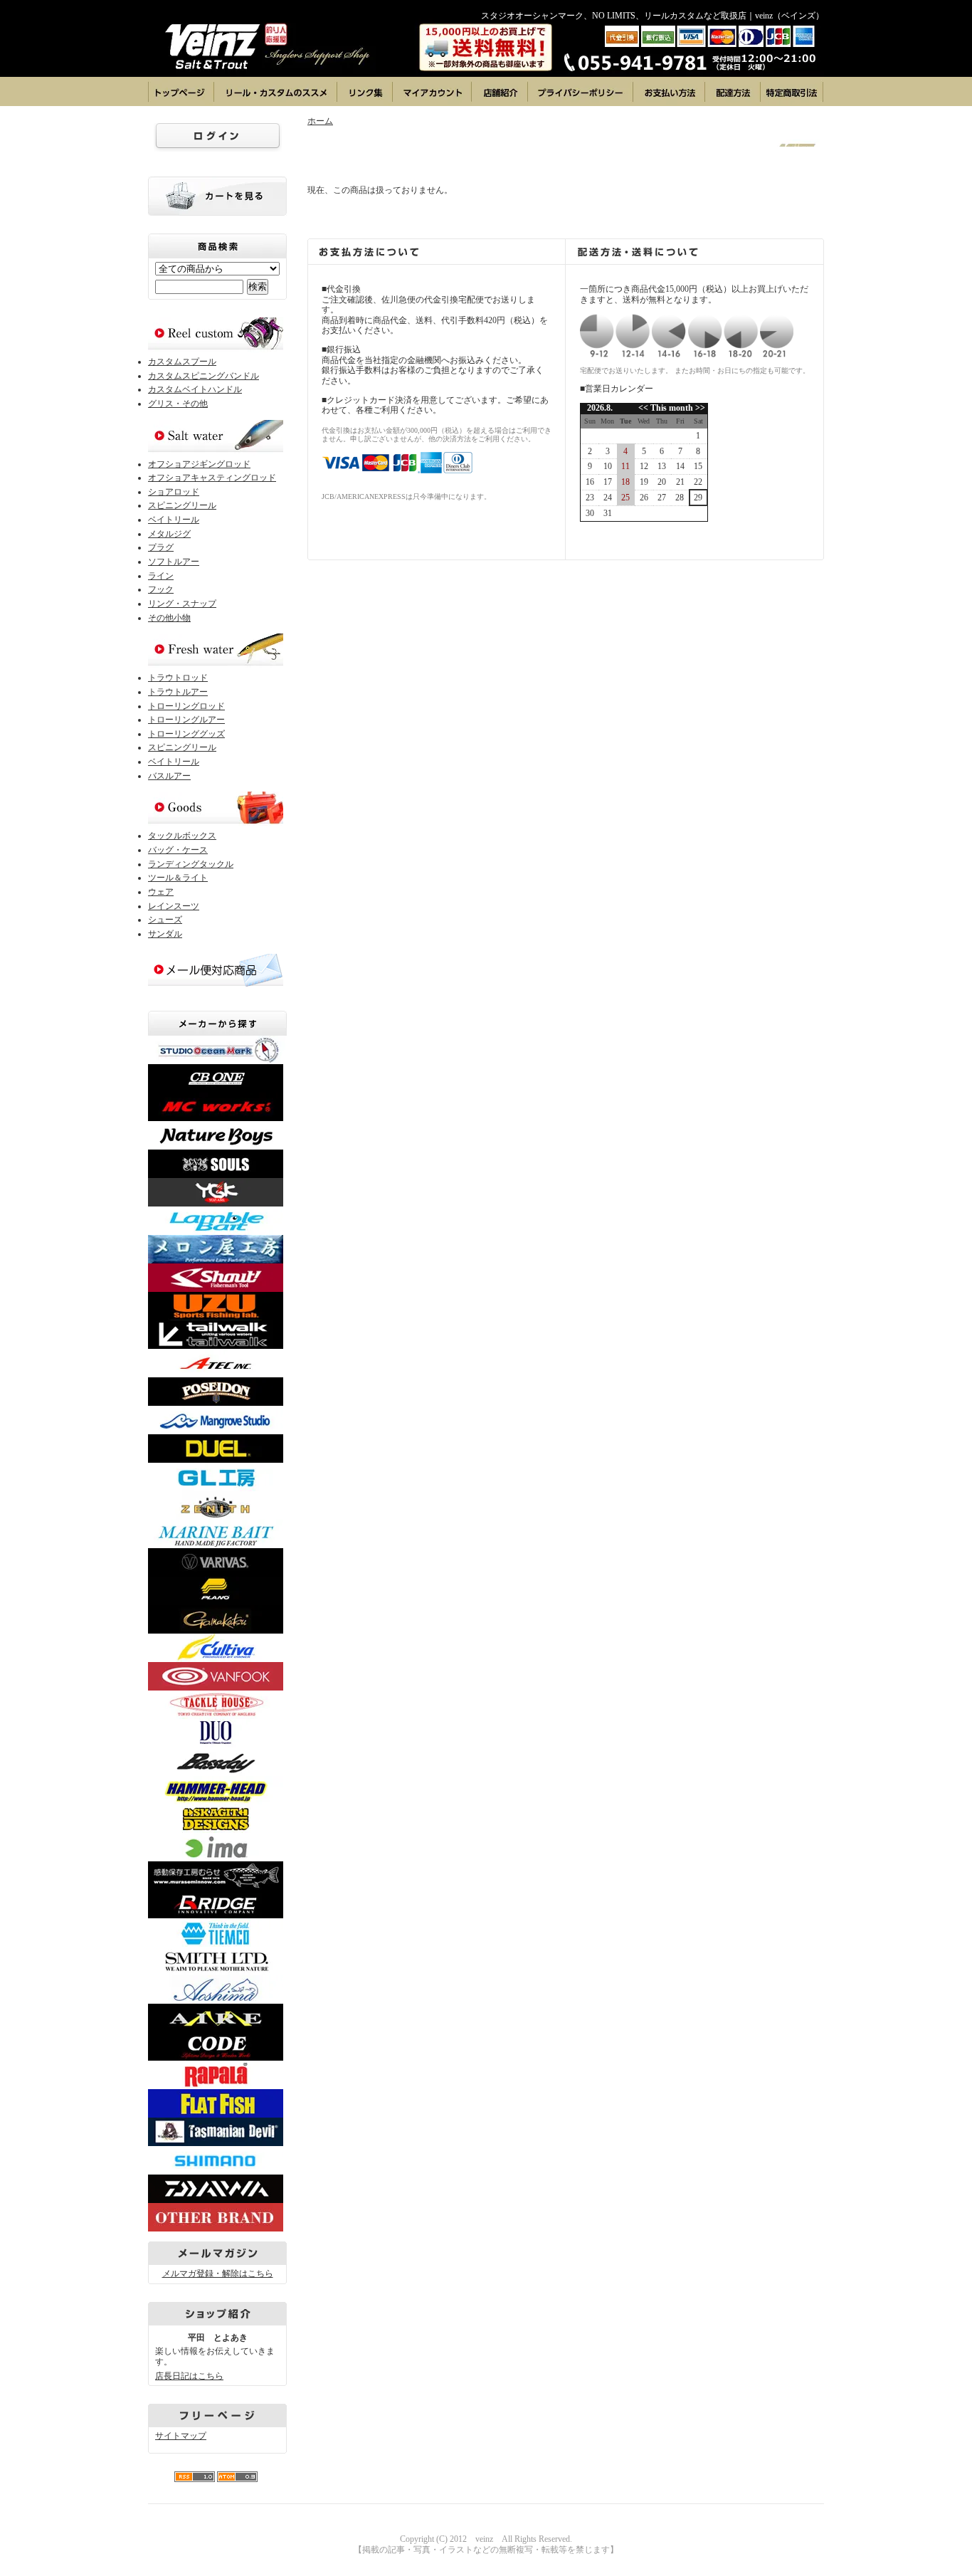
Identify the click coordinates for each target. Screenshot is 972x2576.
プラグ (161, 547)
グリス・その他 (178, 404)
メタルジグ (169, 534)
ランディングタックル (191, 864)
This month (672, 408)
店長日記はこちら (189, 2376)
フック (161, 589)
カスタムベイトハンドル (195, 389)
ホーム (320, 121)
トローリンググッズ (186, 734)
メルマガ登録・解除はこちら (218, 2273)
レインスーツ (174, 906)
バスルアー (169, 776)
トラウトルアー (178, 692)
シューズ (165, 920)
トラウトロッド (178, 678)
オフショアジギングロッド (199, 464)
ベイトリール (174, 520)
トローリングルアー (186, 720)
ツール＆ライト (178, 878)
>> (699, 408)
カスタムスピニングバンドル (204, 376)
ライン (161, 576)
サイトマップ (181, 2436)
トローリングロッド (186, 706)
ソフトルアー (174, 562)
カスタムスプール (182, 362)
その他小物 (169, 618)
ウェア (161, 892)
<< (644, 408)
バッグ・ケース (178, 850)
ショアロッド (174, 492)
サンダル (165, 934)
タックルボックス (182, 836)
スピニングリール (182, 505)
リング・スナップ (182, 604)
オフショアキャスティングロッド (212, 478)
